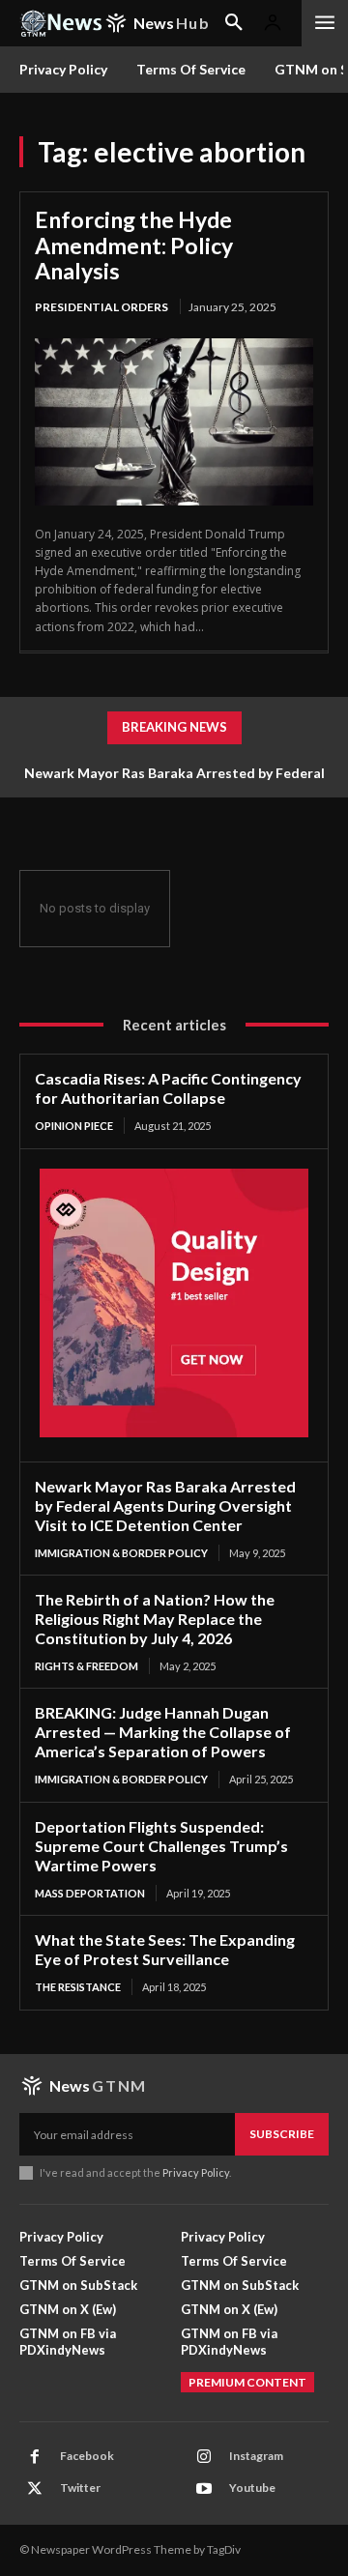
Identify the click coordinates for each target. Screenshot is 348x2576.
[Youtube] (204, 2489)
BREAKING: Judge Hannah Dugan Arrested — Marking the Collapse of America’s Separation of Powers (163, 1732)
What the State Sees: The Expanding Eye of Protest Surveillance (165, 1949)
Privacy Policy (196, 2172)
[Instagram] (204, 2457)
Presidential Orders (101, 307)
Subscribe (282, 2134)
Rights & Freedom (87, 1666)
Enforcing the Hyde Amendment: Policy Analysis (134, 245)
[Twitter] (35, 2489)
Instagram (256, 2456)
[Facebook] (35, 2457)
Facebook (87, 2456)
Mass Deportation (90, 1893)
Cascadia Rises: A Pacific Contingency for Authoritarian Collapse (168, 1088)
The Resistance (78, 1987)
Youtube (252, 2488)
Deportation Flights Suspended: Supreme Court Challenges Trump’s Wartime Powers (161, 1846)
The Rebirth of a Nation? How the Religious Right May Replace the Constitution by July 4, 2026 (155, 1619)
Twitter (80, 2488)
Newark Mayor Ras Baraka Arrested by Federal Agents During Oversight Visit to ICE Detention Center (165, 1505)
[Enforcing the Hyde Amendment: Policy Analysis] (174, 422)
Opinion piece (74, 1126)
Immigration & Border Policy (121, 1553)
